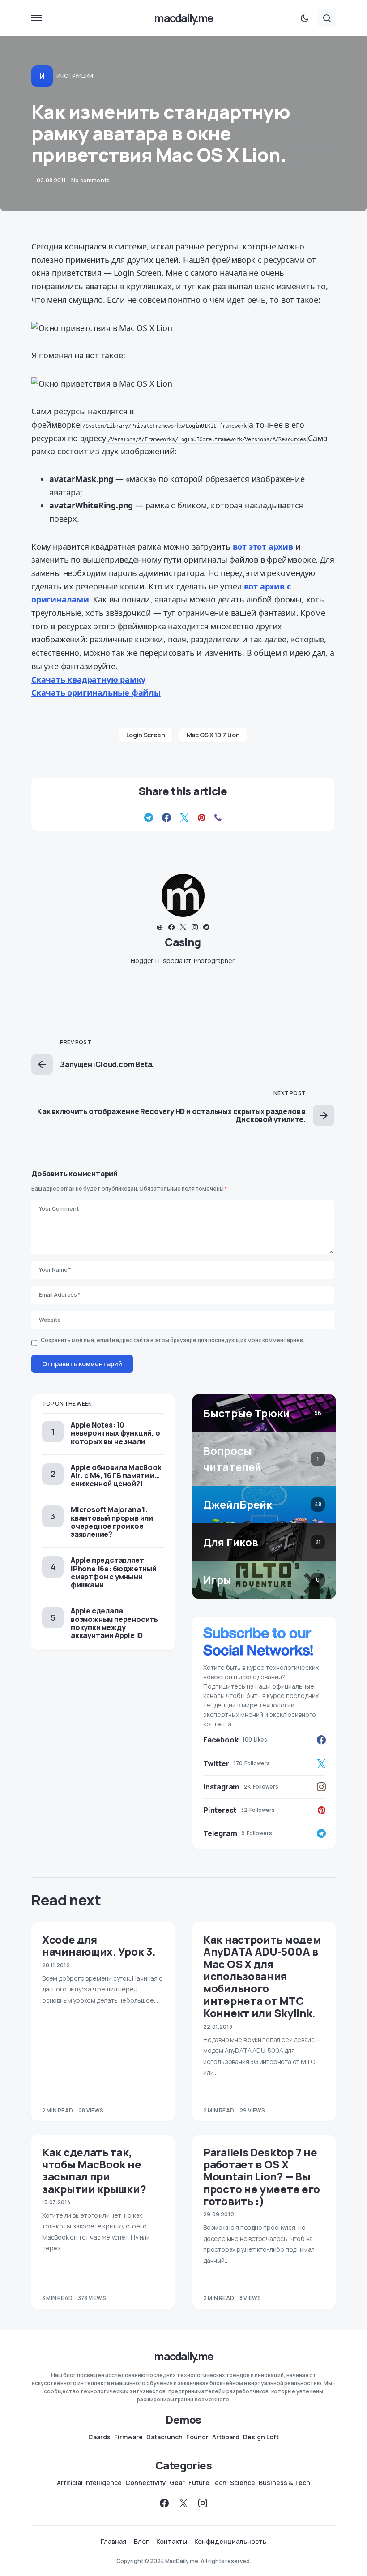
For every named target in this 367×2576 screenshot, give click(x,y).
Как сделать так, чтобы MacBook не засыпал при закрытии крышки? (94, 2170)
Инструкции (75, 76)
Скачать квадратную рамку (88, 679)
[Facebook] (164, 2503)
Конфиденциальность (230, 2542)
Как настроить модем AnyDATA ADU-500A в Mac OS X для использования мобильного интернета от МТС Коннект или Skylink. (262, 1976)
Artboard (226, 2437)
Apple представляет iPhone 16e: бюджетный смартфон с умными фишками (114, 1572)
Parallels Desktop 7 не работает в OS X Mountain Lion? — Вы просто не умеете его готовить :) (262, 2176)
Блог (141, 2542)
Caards (99, 2437)
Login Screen (146, 735)
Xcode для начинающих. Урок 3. (99, 1945)
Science (243, 2483)
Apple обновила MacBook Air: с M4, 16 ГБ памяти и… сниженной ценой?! (116, 1475)
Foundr (197, 2437)
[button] (37, 18)
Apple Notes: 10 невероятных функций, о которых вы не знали (115, 1433)
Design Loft (261, 2437)
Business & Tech (284, 2483)
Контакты (172, 2542)
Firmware (128, 2437)
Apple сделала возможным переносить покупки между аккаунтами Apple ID (114, 1623)
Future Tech (207, 2483)
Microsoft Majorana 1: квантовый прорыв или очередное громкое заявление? (112, 1522)
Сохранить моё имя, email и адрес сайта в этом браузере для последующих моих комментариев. (173, 1340)
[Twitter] (183, 2503)
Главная (114, 2542)
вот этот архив (263, 546)
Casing (183, 942)
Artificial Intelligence (89, 2483)
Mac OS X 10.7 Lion (213, 735)
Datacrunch (164, 2437)
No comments (90, 180)
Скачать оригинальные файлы (96, 692)
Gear (177, 2483)
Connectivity (146, 2483)
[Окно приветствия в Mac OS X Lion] (183, 328)
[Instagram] (203, 2503)
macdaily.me (183, 18)
